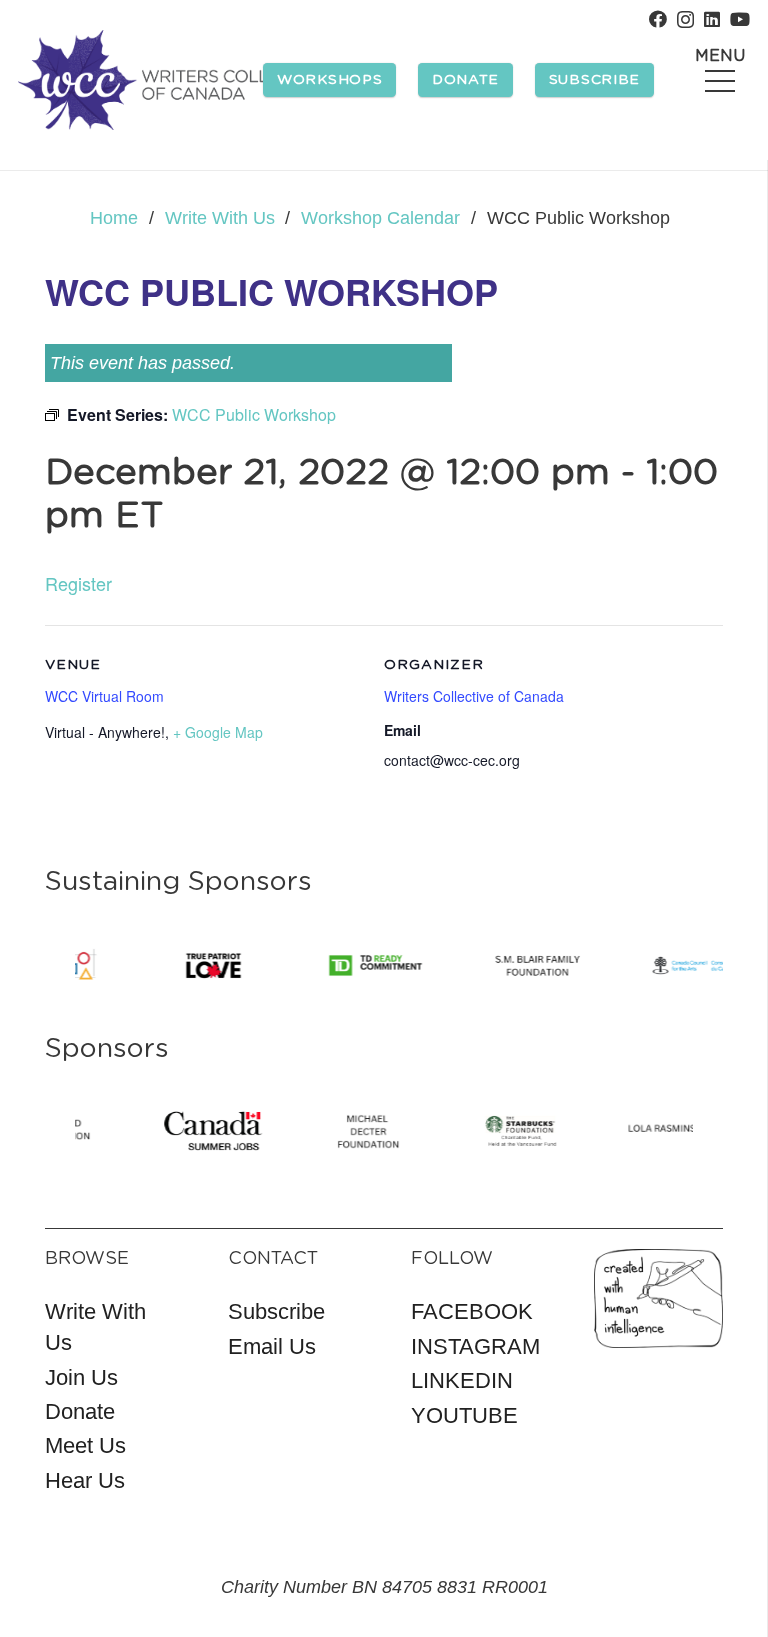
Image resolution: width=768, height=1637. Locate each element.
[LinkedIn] (712, 19)
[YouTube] (740, 19)
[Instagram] (685, 20)
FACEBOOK (472, 1311)
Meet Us (85, 1445)
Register (78, 583)
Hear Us (85, 1480)
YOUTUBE (464, 1415)
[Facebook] (658, 19)
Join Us (81, 1377)
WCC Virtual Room (104, 696)
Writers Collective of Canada (474, 696)
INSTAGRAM (475, 1346)
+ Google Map (218, 732)
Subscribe (276, 1311)
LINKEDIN (462, 1380)
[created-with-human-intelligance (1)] (658, 1299)
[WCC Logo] (173, 80)
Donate (80, 1411)
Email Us (272, 1346)
